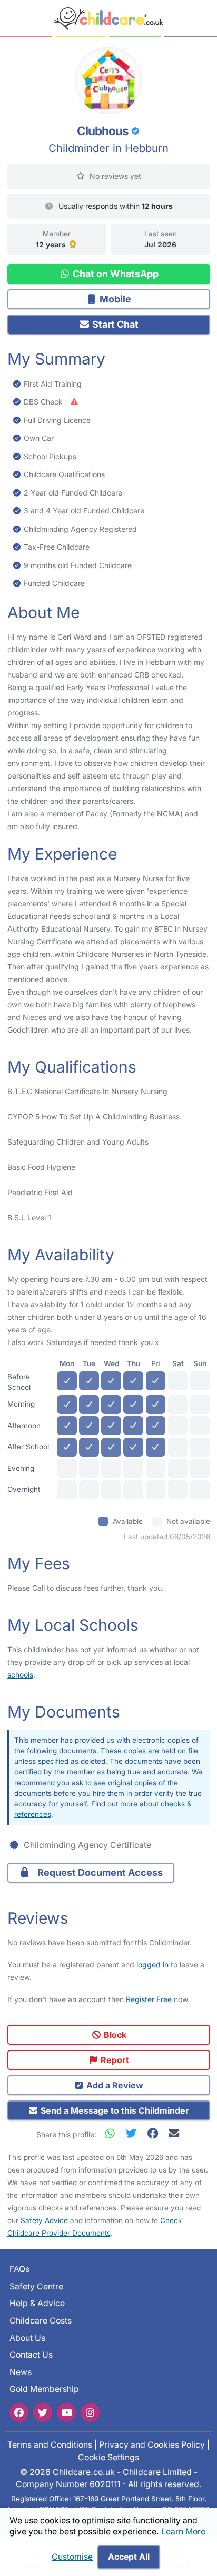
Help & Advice (37, 2303)
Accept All (129, 2557)
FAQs (19, 2269)
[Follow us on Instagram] (90, 2412)
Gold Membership (44, 2389)
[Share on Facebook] (155, 2133)
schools (20, 1675)
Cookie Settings (108, 2457)
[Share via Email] (174, 2133)
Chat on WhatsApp (115, 274)
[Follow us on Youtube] (66, 2412)
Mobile (114, 299)
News (21, 2372)
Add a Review (114, 2085)
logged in (152, 1964)
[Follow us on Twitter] (43, 2412)
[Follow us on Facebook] (19, 2412)
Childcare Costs (41, 2321)
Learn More (183, 2532)
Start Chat (114, 324)
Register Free (149, 1999)
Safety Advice (44, 2220)
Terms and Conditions (50, 2445)
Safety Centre (36, 2286)
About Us (27, 2337)
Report (114, 2060)
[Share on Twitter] (134, 2133)
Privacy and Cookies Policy (152, 2445)
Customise (72, 2557)
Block (114, 2035)
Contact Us (31, 2355)
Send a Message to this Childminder (114, 2110)
